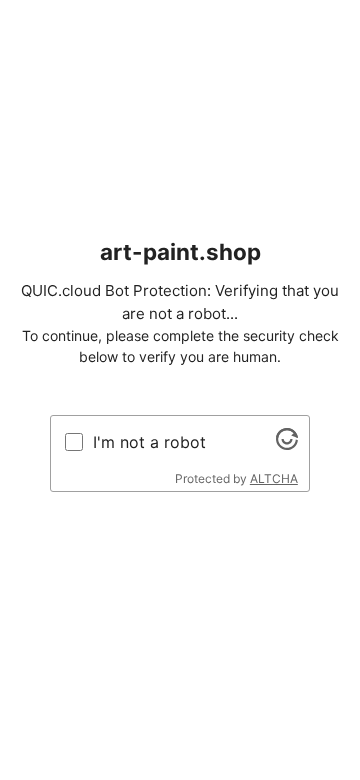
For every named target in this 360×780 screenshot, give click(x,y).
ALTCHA (274, 478)
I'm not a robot (149, 442)
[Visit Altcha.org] (287, 444)
